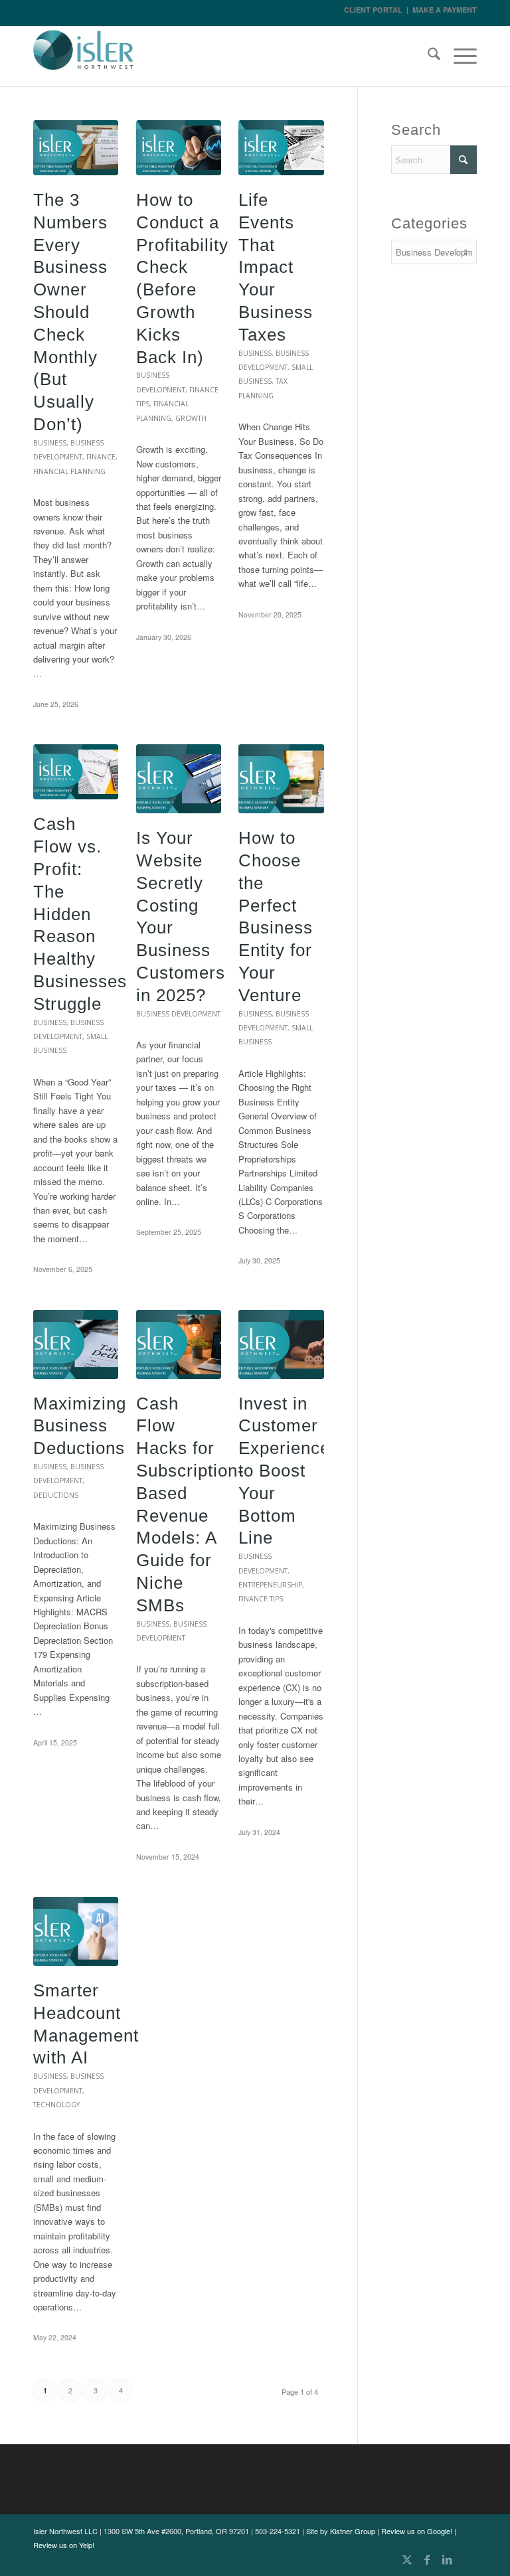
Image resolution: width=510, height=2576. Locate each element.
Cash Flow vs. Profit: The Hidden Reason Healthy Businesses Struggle (80, 914)
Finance (101, 457)
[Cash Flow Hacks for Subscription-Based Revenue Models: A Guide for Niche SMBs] (179, 1344)
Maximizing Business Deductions (80, 1426)
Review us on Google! (417, 2531)
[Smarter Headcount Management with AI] (76, 1931)
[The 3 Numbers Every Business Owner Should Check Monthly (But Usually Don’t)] (76, 148)
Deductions (56, 1495)
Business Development (178, 1014)
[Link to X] (407, 2559)
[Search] (427, 56)
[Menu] (459, 56)
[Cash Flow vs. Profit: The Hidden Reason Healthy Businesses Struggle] (76, 772)
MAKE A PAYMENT (445, 10)
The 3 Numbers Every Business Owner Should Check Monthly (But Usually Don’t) (70, 312)
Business (50, 443)
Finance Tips (261, 1599)
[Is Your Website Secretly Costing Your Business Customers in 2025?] (179, 779)
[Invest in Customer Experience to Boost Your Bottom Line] (281, 1344)
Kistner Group (353, 2531)
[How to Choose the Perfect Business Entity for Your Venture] (281, 779)
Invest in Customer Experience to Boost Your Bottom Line (284, 1471)
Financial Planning (69, 471)
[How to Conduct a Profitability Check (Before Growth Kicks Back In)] (179, 148)
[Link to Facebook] (427, 2559)
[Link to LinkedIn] (447, 2559)
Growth (191, 418)
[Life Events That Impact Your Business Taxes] (281, 148)
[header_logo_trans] (84, 58)
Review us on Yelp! (64, 2545)
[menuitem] (427, 56)
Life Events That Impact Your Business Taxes (276, 267)
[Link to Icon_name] (467, 2559)
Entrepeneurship (270, 1585)
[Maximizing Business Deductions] (76, 1344)
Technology (56, 2105)
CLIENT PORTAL (373, 10)
